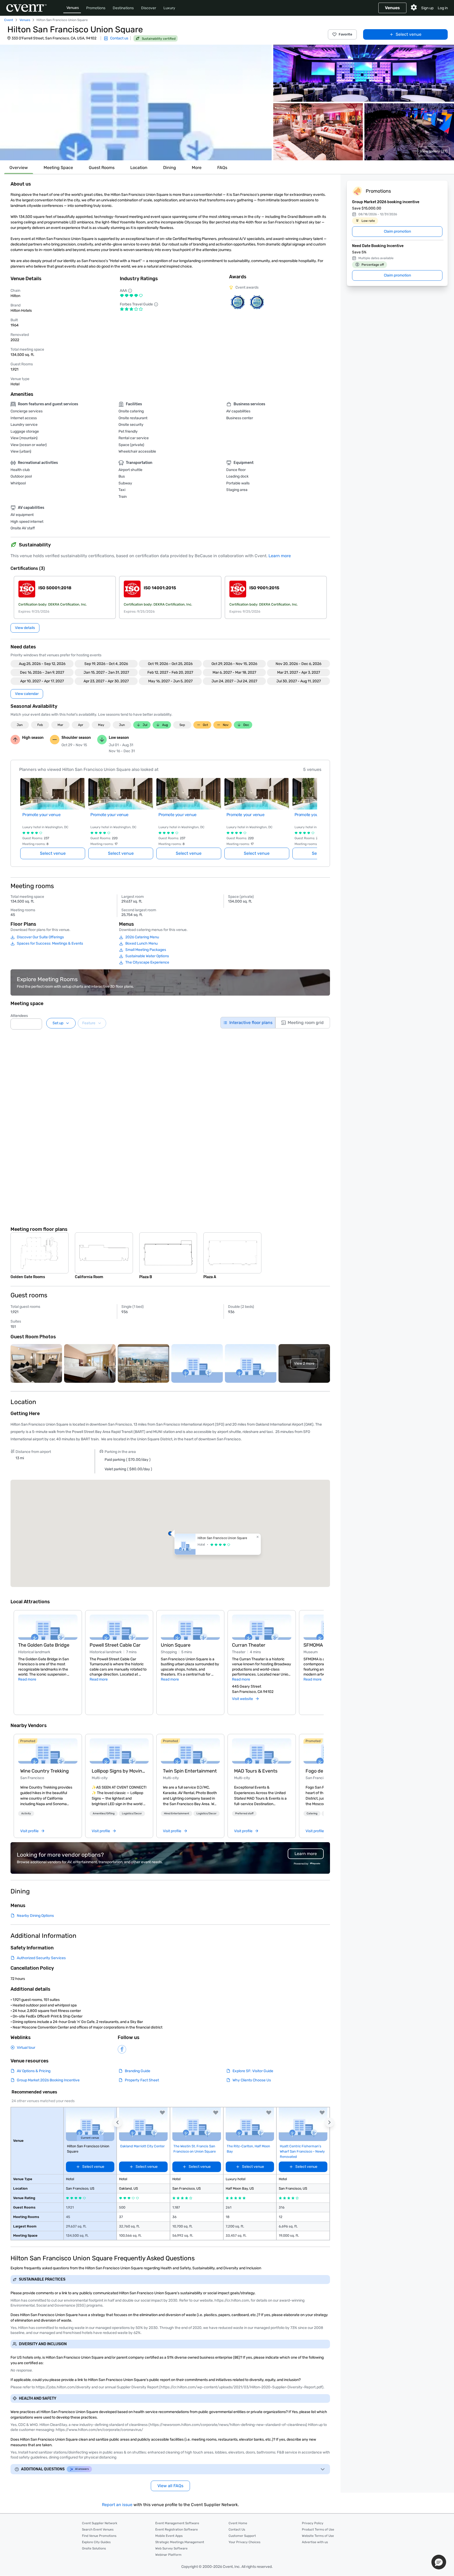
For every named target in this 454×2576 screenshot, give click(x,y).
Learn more (280, 556)
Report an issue (117, 2505)
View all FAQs (170, 2486)
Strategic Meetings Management (180, 2542)
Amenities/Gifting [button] (104, 1814)
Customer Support (242, 2536)
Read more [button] (27, 1679)
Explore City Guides (96, 2542)
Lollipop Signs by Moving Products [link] (119, 1771)
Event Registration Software (177, 2529)
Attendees (19, 1016)
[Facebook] (122, 2049)
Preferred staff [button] (244, 1814)
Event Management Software (177, 2523)
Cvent (9, 20)
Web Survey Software (171, 2548)
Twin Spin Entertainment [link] (190, 1771)
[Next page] (314, 812)
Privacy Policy (313, 2523)
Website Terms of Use (318, 2536)
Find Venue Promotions (99, 2536)
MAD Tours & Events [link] (256, 1771)
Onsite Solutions (94, 2548)
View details (25, 628)
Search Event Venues (98, 2529)
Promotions (96, 8)
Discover (149, 8)
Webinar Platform (168, 2555)
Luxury (169, 8)
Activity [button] (26, 1814)
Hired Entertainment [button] (177, 1814)
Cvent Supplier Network (100, 2523)
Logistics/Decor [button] (132, 1814)
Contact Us (237, 2529)
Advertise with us (315, 2542)
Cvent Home (238, 2523)
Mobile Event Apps (169, 2536)
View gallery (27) (434, 151)
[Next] (321, 1656)
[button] (136, 103)
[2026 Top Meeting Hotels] (238, 302)
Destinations (123, 8)
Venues (73, 8)
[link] (48, 1751)
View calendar (27, 694)
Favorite (345, 34)
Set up (58, 1023)
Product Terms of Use (318, 2529)
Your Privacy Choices (244, 2542)
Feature (89, 1023)
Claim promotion (397, 231)
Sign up (427, 8)
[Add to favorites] (162, 2113)
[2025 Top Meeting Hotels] (257, 302)
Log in (443, 8)
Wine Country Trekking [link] (45, 1771)
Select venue (409, 34)
